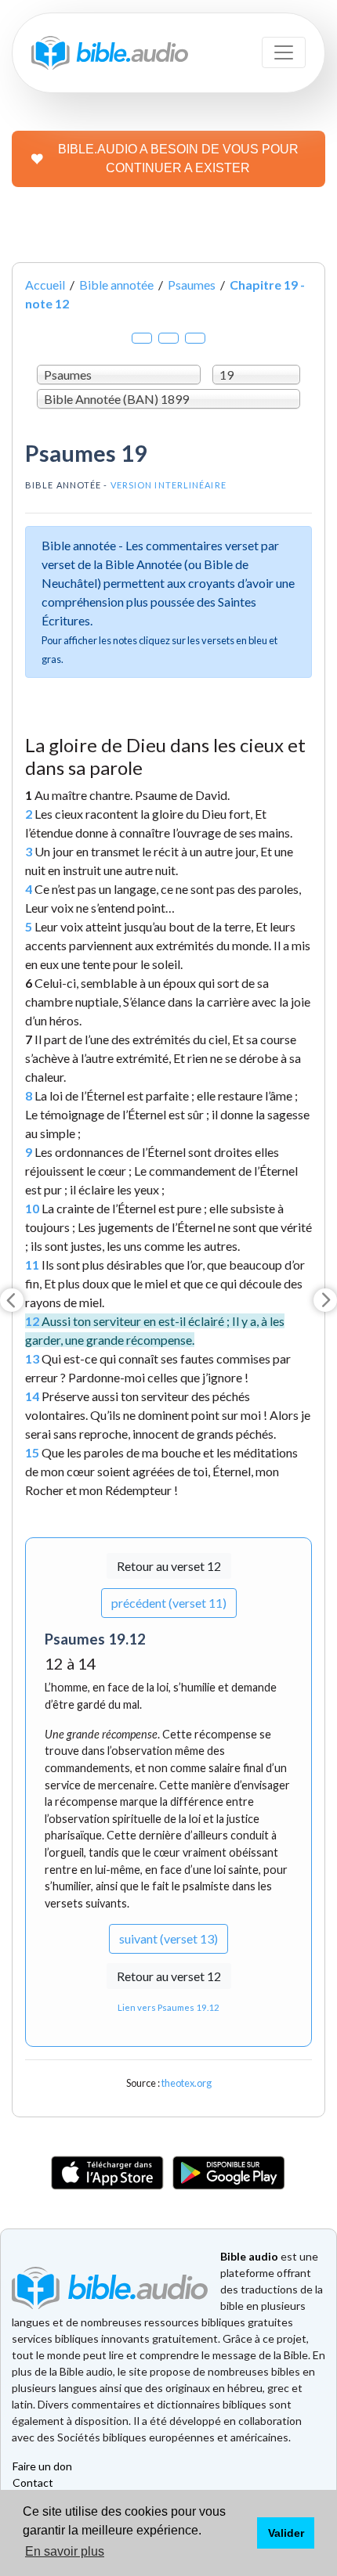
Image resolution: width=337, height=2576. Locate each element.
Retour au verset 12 (169, 1566)
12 (32, 1321)
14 (32, 1396)
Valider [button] (286, 2533)
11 (32, 1265)
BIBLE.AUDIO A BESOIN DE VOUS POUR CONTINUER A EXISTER (178, 159)
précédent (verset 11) (169, 1603)
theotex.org (187, 2083)
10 (32, 1208)
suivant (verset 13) (168, 1938)
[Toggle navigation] (284, 52)
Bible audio (249, 2256)
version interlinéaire (168, 485)
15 (32, 1452)
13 (32, 1358)
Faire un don (42, 2466)
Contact (33, 2482)
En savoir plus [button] (65, 2551)
